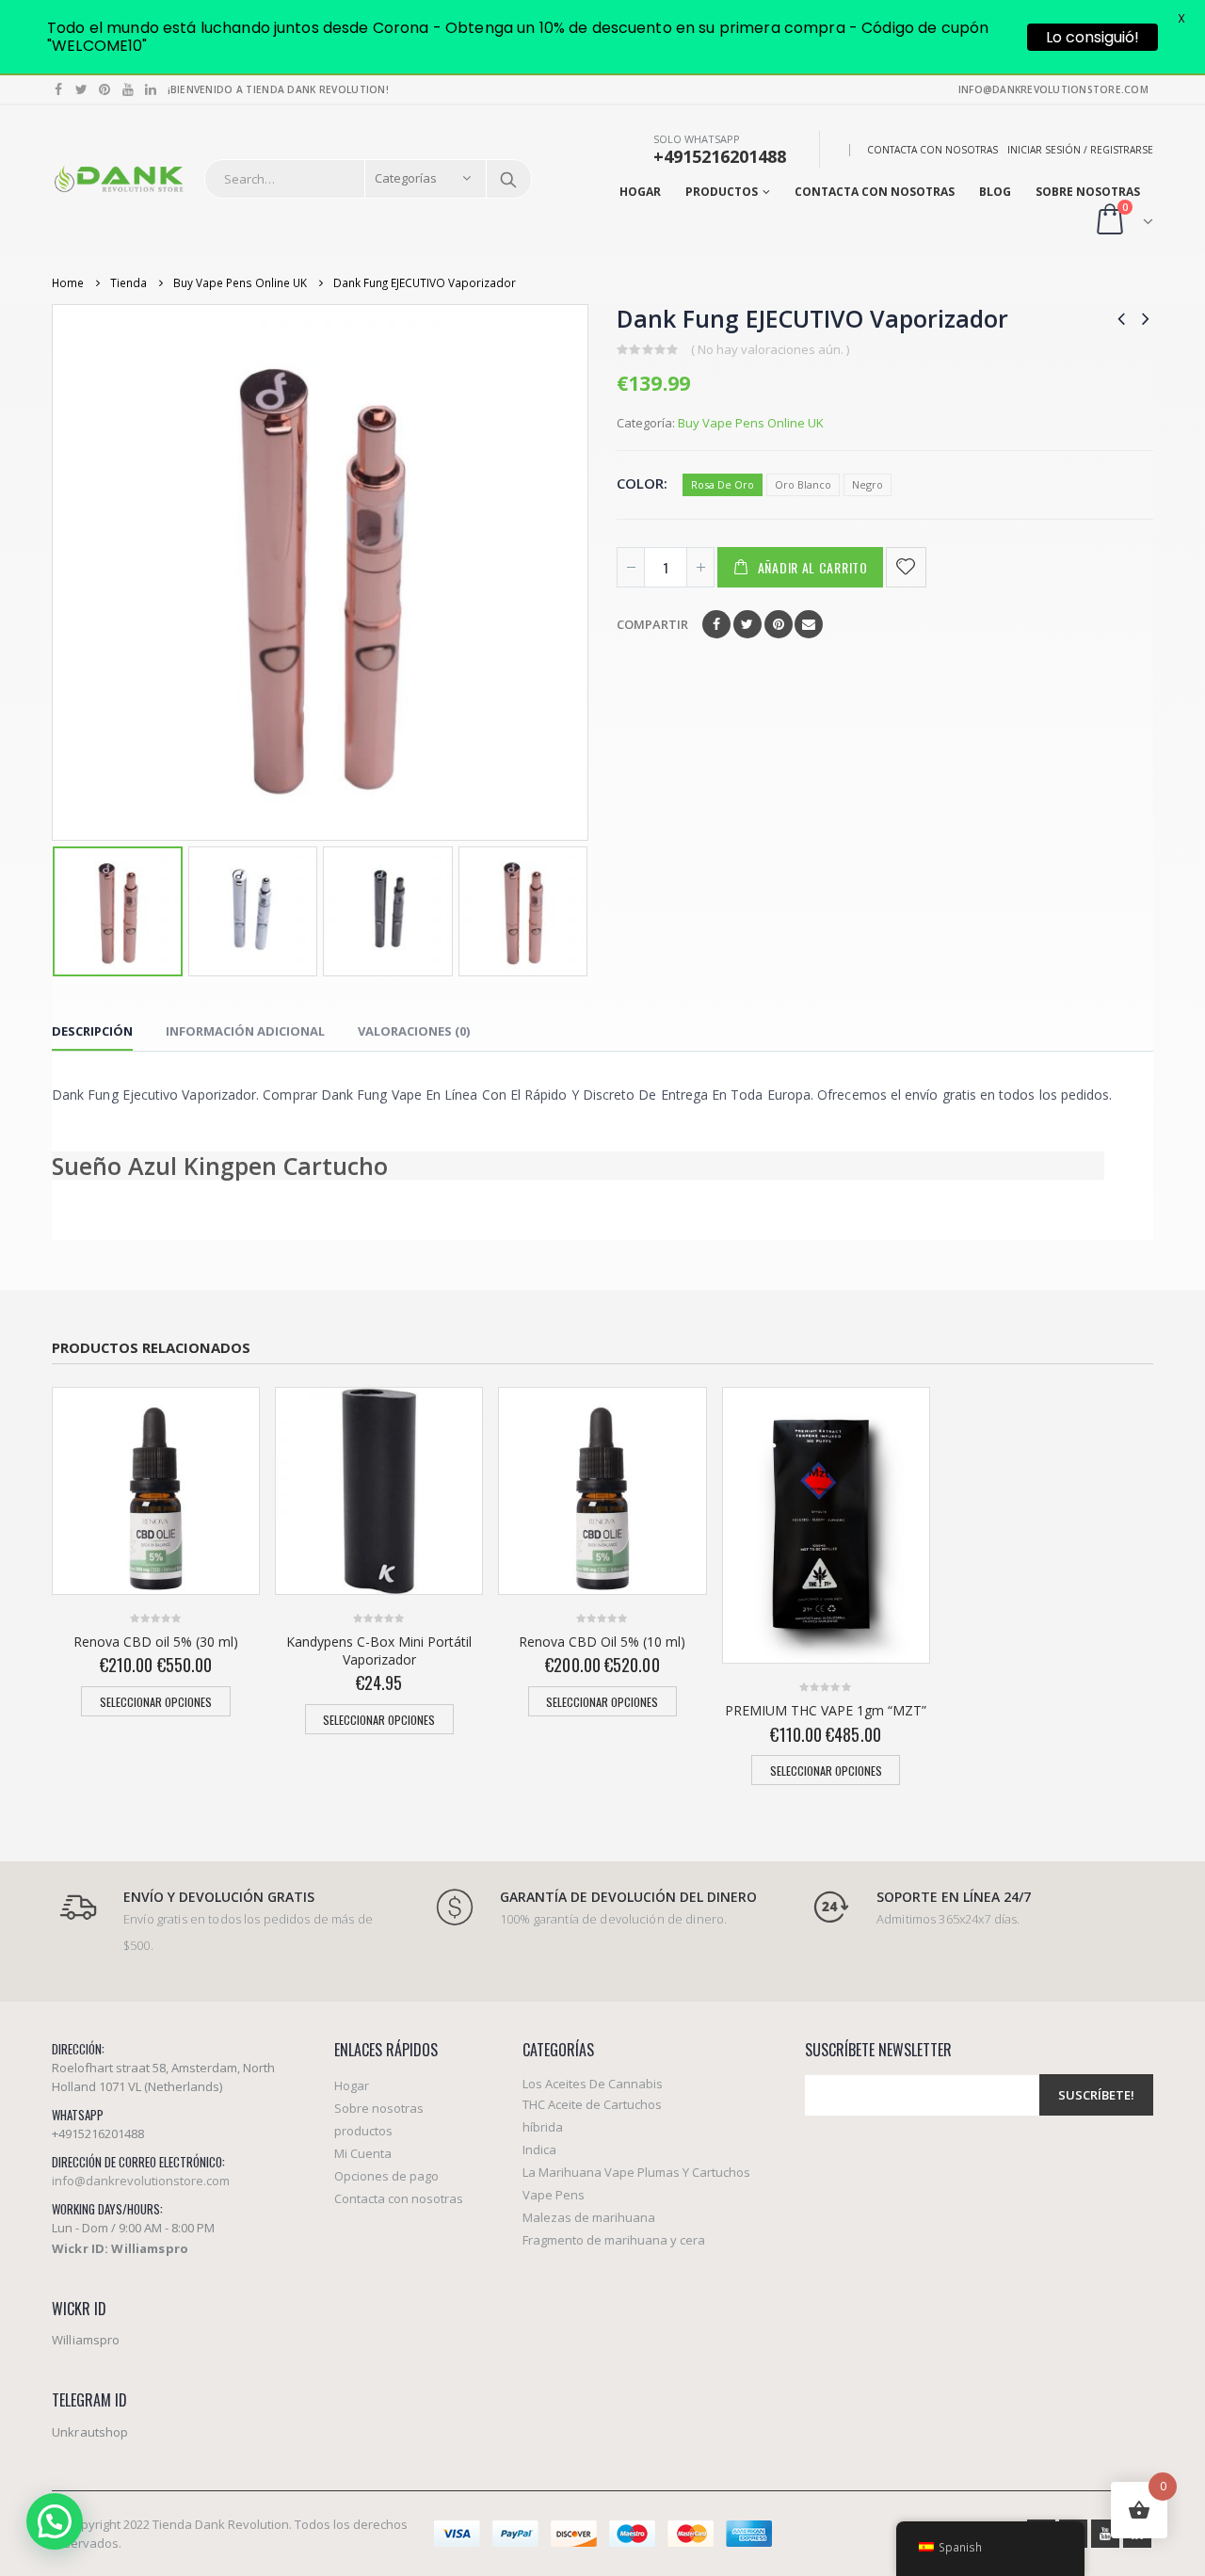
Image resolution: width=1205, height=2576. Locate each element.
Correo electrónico (809, 624)
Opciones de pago (386, 2176)
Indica (539, 2149)
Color (640, 483)
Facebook (716, 624)
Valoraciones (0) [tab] (414, 1031)
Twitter (747, 624)
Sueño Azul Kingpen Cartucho (220, 1166)
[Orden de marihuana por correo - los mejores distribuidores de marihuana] (119, 179)
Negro (868, 484)
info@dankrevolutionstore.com (141, 2181)
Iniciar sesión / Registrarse (1080, 150)
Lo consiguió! (1093, 37)
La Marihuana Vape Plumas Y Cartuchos (636, 2172)
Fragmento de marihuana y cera (614, 2240)
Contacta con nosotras (932, 150)
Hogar (640, 192)
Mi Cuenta (363, 2153)
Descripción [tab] (92, 1031)
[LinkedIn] (151, 89)
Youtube (1105, 2534)
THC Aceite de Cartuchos (592, 2104)
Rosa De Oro (723, 484)
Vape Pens (554, 2195)
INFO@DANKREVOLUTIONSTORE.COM (1053, 89)
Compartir (652, 624)
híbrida (543, 2127)
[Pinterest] (105, 89)
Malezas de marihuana (589, 2217)
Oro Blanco (803, 484)
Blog (995, 192)
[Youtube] (129, 89)
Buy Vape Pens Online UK (751, 423)
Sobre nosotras (1088, 192)
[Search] (508, 179)
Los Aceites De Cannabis (593, 2084)
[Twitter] (82, 89)
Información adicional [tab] (245, 1031)
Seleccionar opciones (156, 1702)
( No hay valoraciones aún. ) (770, 349)
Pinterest (779, 624)
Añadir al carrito (813, 567)
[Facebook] (59, 89)
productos (722, 192)
